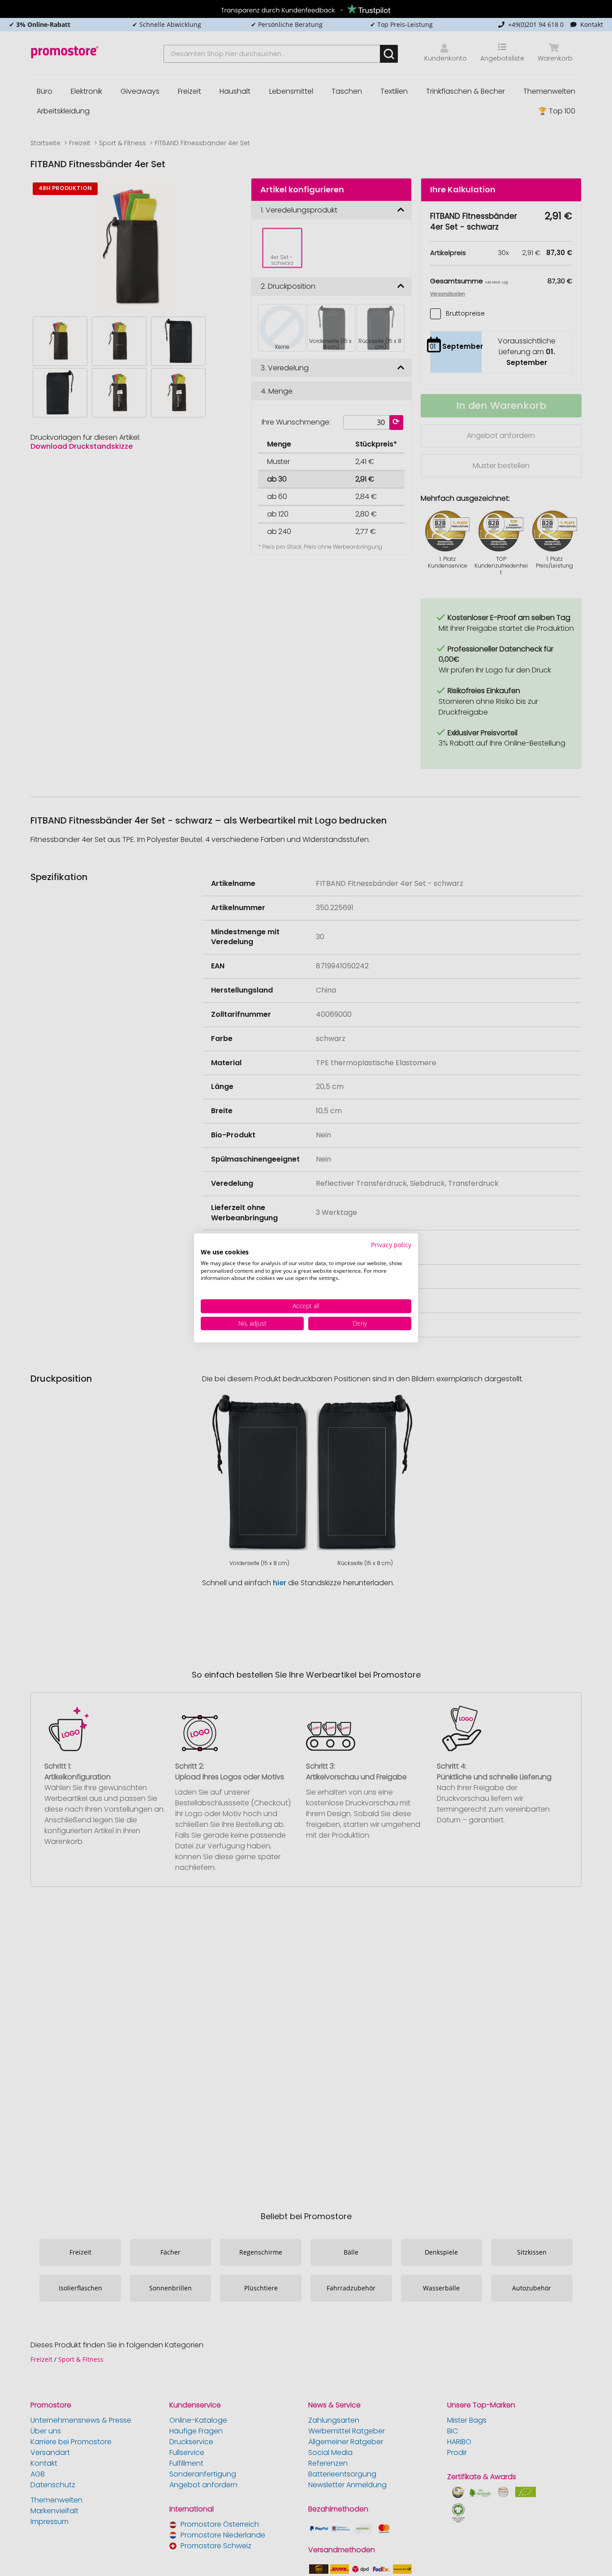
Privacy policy (391, 1245)
